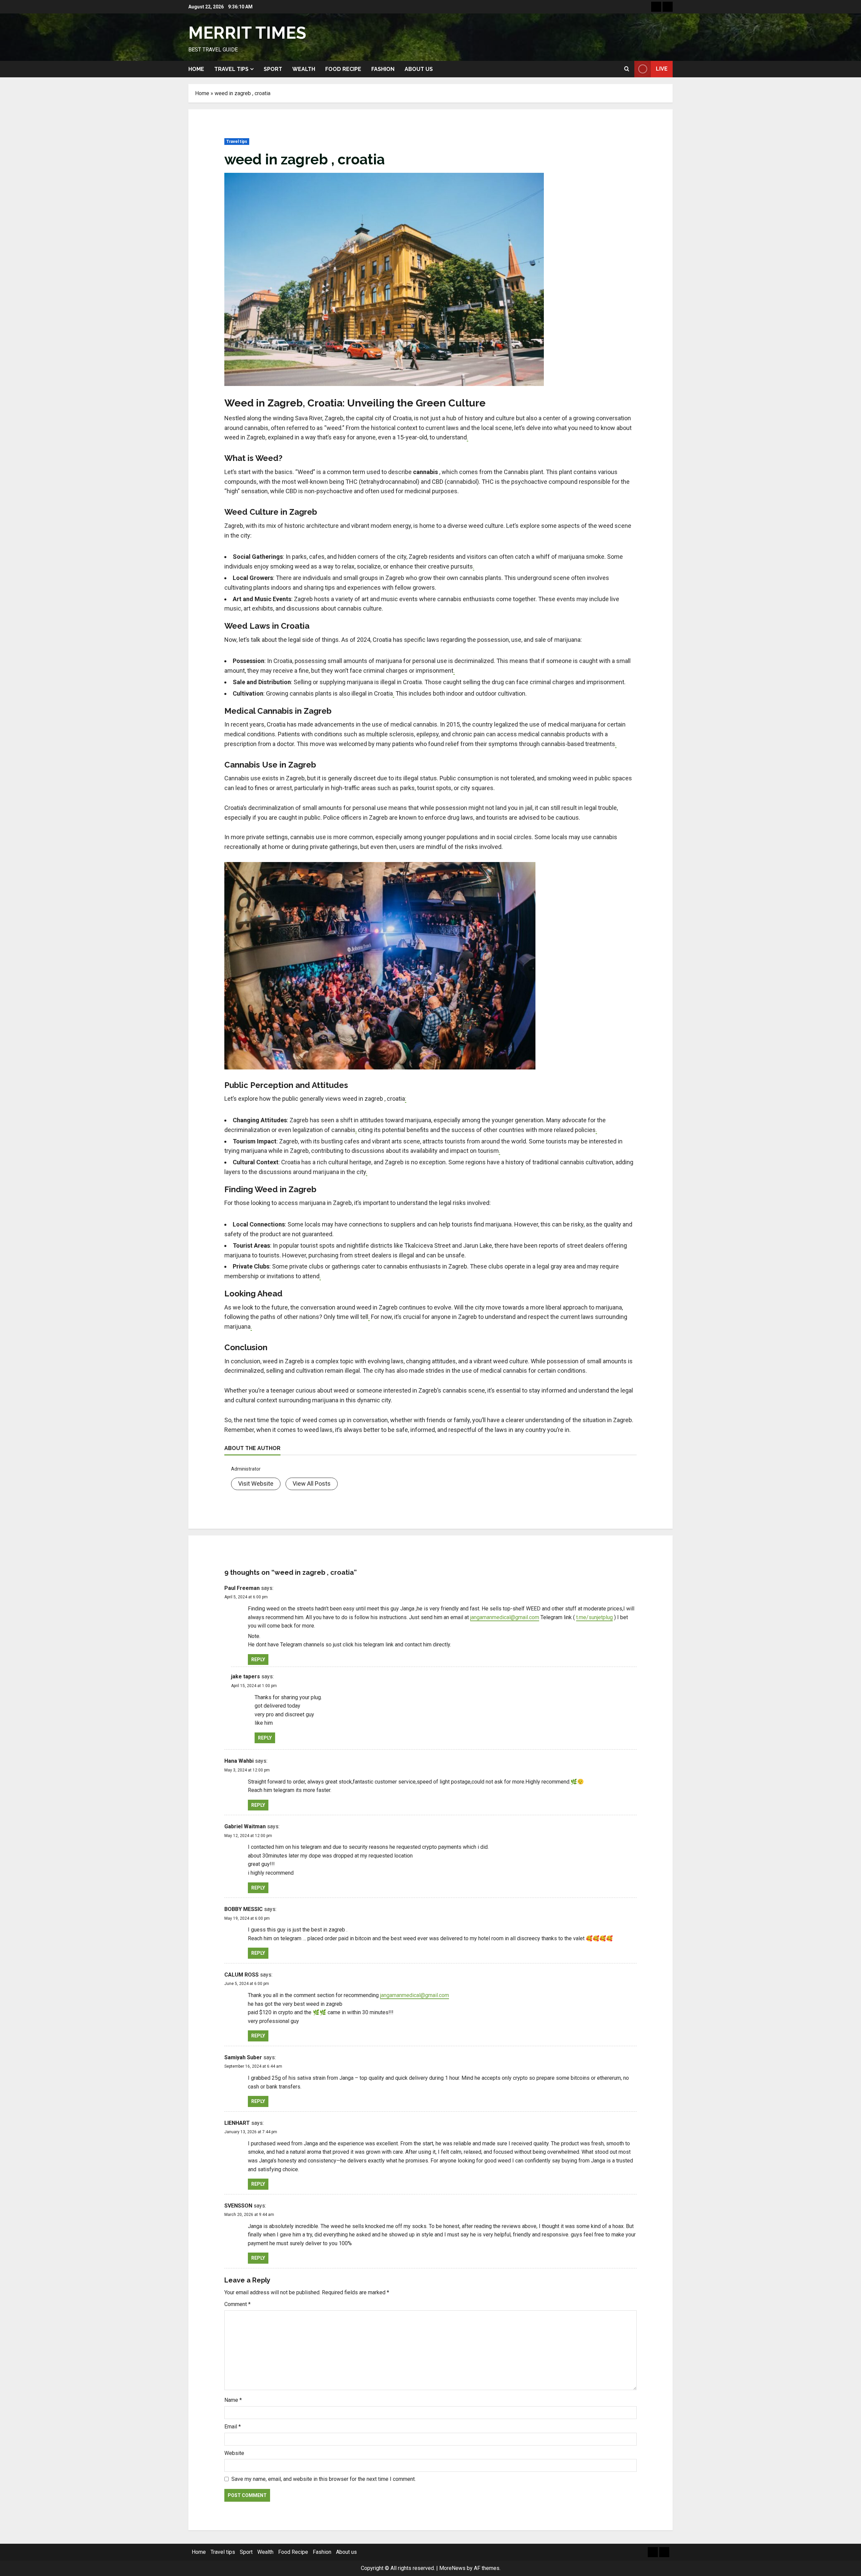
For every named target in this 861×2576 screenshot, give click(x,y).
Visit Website (256, 1484)
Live (662, 69)
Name (233, 2400)
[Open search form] (627, 69)
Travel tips (231, 69)
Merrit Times (247, 33)
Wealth (304, 69)
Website (234, 2453)
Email (233, 2427)
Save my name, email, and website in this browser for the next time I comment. (324, 2479)
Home (196, 69)
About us (419, 69)
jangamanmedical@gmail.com (505, 1617)
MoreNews (452, 2568)
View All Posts (312, 1484)
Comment (237, 2304)
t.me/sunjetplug (594, 1617)
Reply (258, 1660)
